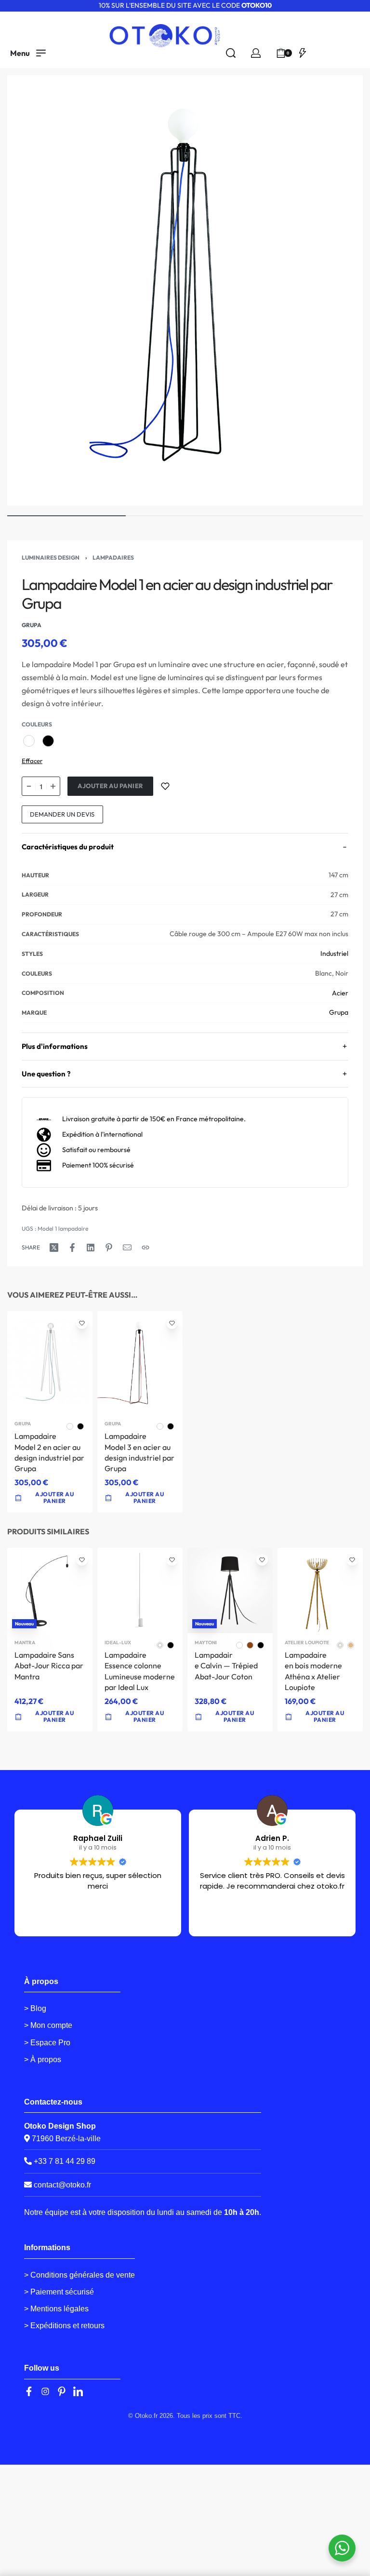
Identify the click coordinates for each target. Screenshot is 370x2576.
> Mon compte (48, 2025)
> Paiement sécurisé (59, 2292)
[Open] (303, 53)
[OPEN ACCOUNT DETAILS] (256, 53)
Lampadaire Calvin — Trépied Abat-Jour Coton (226, 1666)
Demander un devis (62, 814)
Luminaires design (51, 557)
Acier (340, 993)
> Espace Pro (47, 2043)
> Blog (35, 2008)
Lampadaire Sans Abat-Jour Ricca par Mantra (49, 1666)
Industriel (334, 953)
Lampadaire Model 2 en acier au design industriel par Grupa (49, 1452)
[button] (50, 1717)
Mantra (25, 1643)
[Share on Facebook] (72, 1248)
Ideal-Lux (118, 1643)
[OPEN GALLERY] (185, 290)
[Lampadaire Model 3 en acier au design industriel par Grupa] (140, 1363)
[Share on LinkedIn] (91, 1248)
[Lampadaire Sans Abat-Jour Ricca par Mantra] (50, 1590)
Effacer (32, 761)
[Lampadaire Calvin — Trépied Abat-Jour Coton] (230, 1590)
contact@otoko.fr (62, 2185)
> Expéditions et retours (64, 2326)
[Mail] (127, 1248)
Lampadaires (113, 557)
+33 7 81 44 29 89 (64, 2161)
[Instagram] (45, 2391)
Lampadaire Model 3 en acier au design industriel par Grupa (139, 1452)
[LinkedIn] (78, 2391)
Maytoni (206, 1643)
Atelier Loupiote (307, 1643)
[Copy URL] (145, 1248)
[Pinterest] (62, 2391)
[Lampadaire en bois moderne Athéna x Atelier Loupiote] (320, 1590)
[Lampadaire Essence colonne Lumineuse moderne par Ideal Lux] (140, 1590)
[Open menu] (28, 53)
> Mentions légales (56, 2309)
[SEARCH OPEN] (231, 53)
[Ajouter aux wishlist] (165, 786)
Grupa (339, 1012)
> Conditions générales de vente (79, 2275)
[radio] (29, 741)
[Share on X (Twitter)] (54, 1248)
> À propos (43, 2059)
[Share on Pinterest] (109, 1248)
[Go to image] (66, 516)
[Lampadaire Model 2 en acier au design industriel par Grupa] (50, 1363)
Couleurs (37, 724)
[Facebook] (29, 2391)
